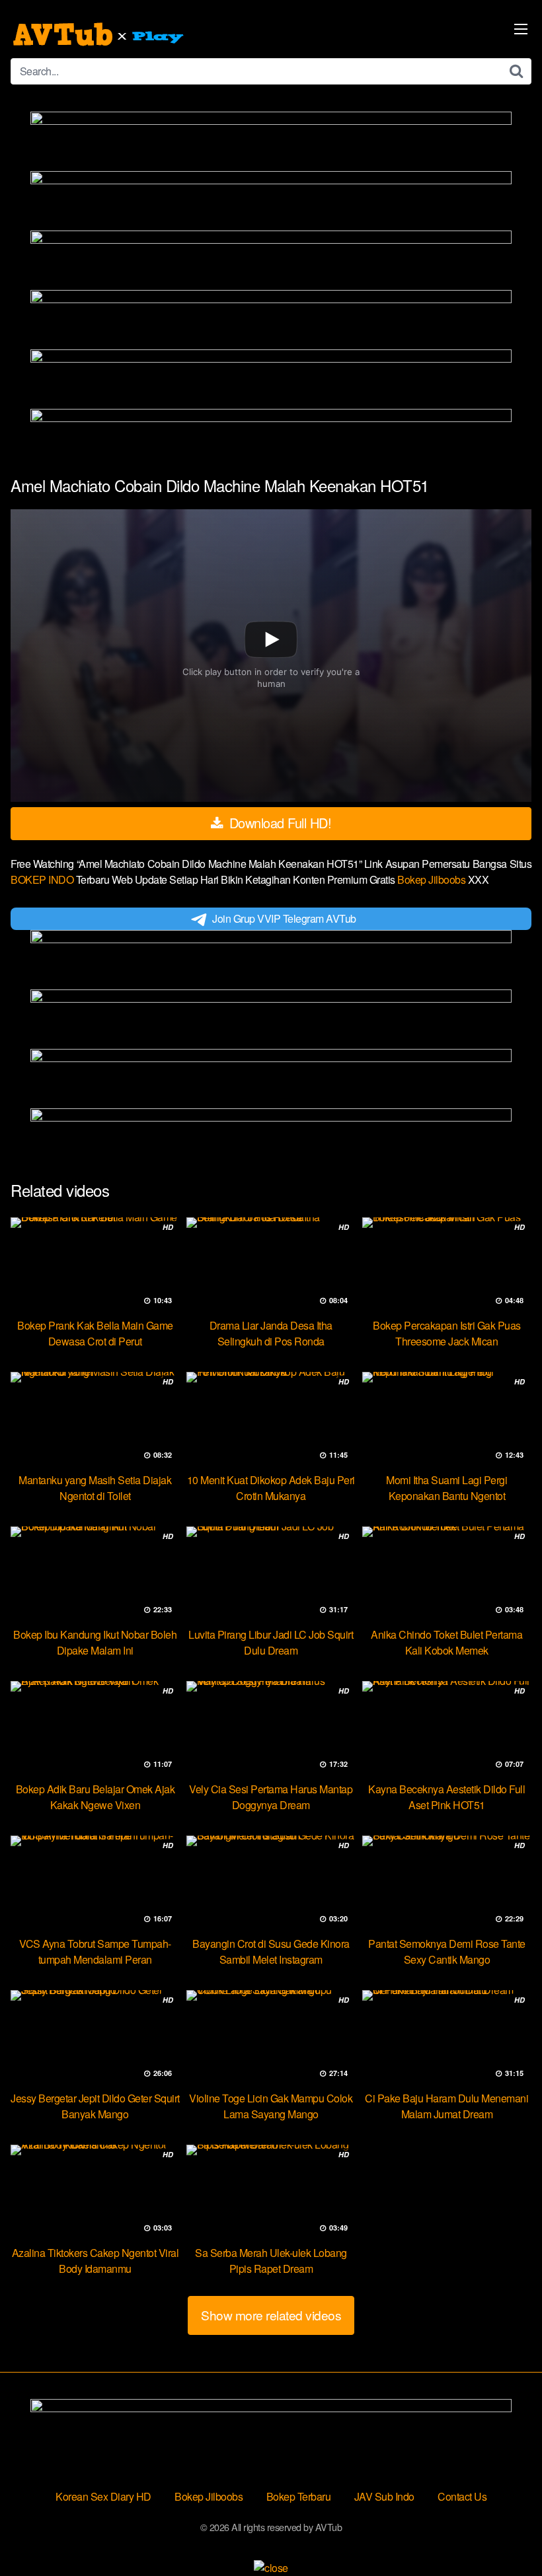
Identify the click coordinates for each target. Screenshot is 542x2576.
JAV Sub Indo (384, 2496)
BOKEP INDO (43, 879)
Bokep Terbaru (299, 2496)
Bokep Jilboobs (433, 879)
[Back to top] (506, 2534)
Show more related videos (271, 2315)
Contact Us (462, 2496)
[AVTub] (100, 34)
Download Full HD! (278, 823)
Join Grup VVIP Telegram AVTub (284, 918)
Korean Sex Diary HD (103, 2496)
